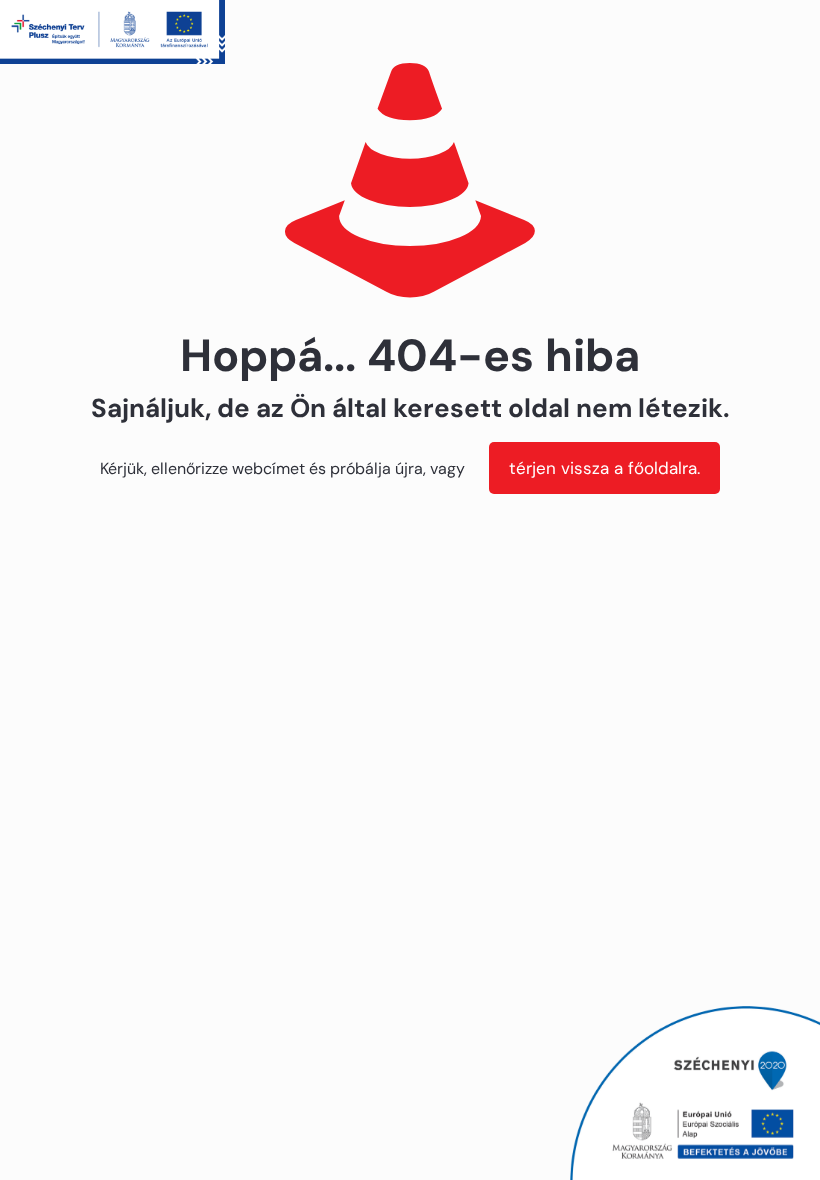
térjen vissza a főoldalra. (604, 468)
